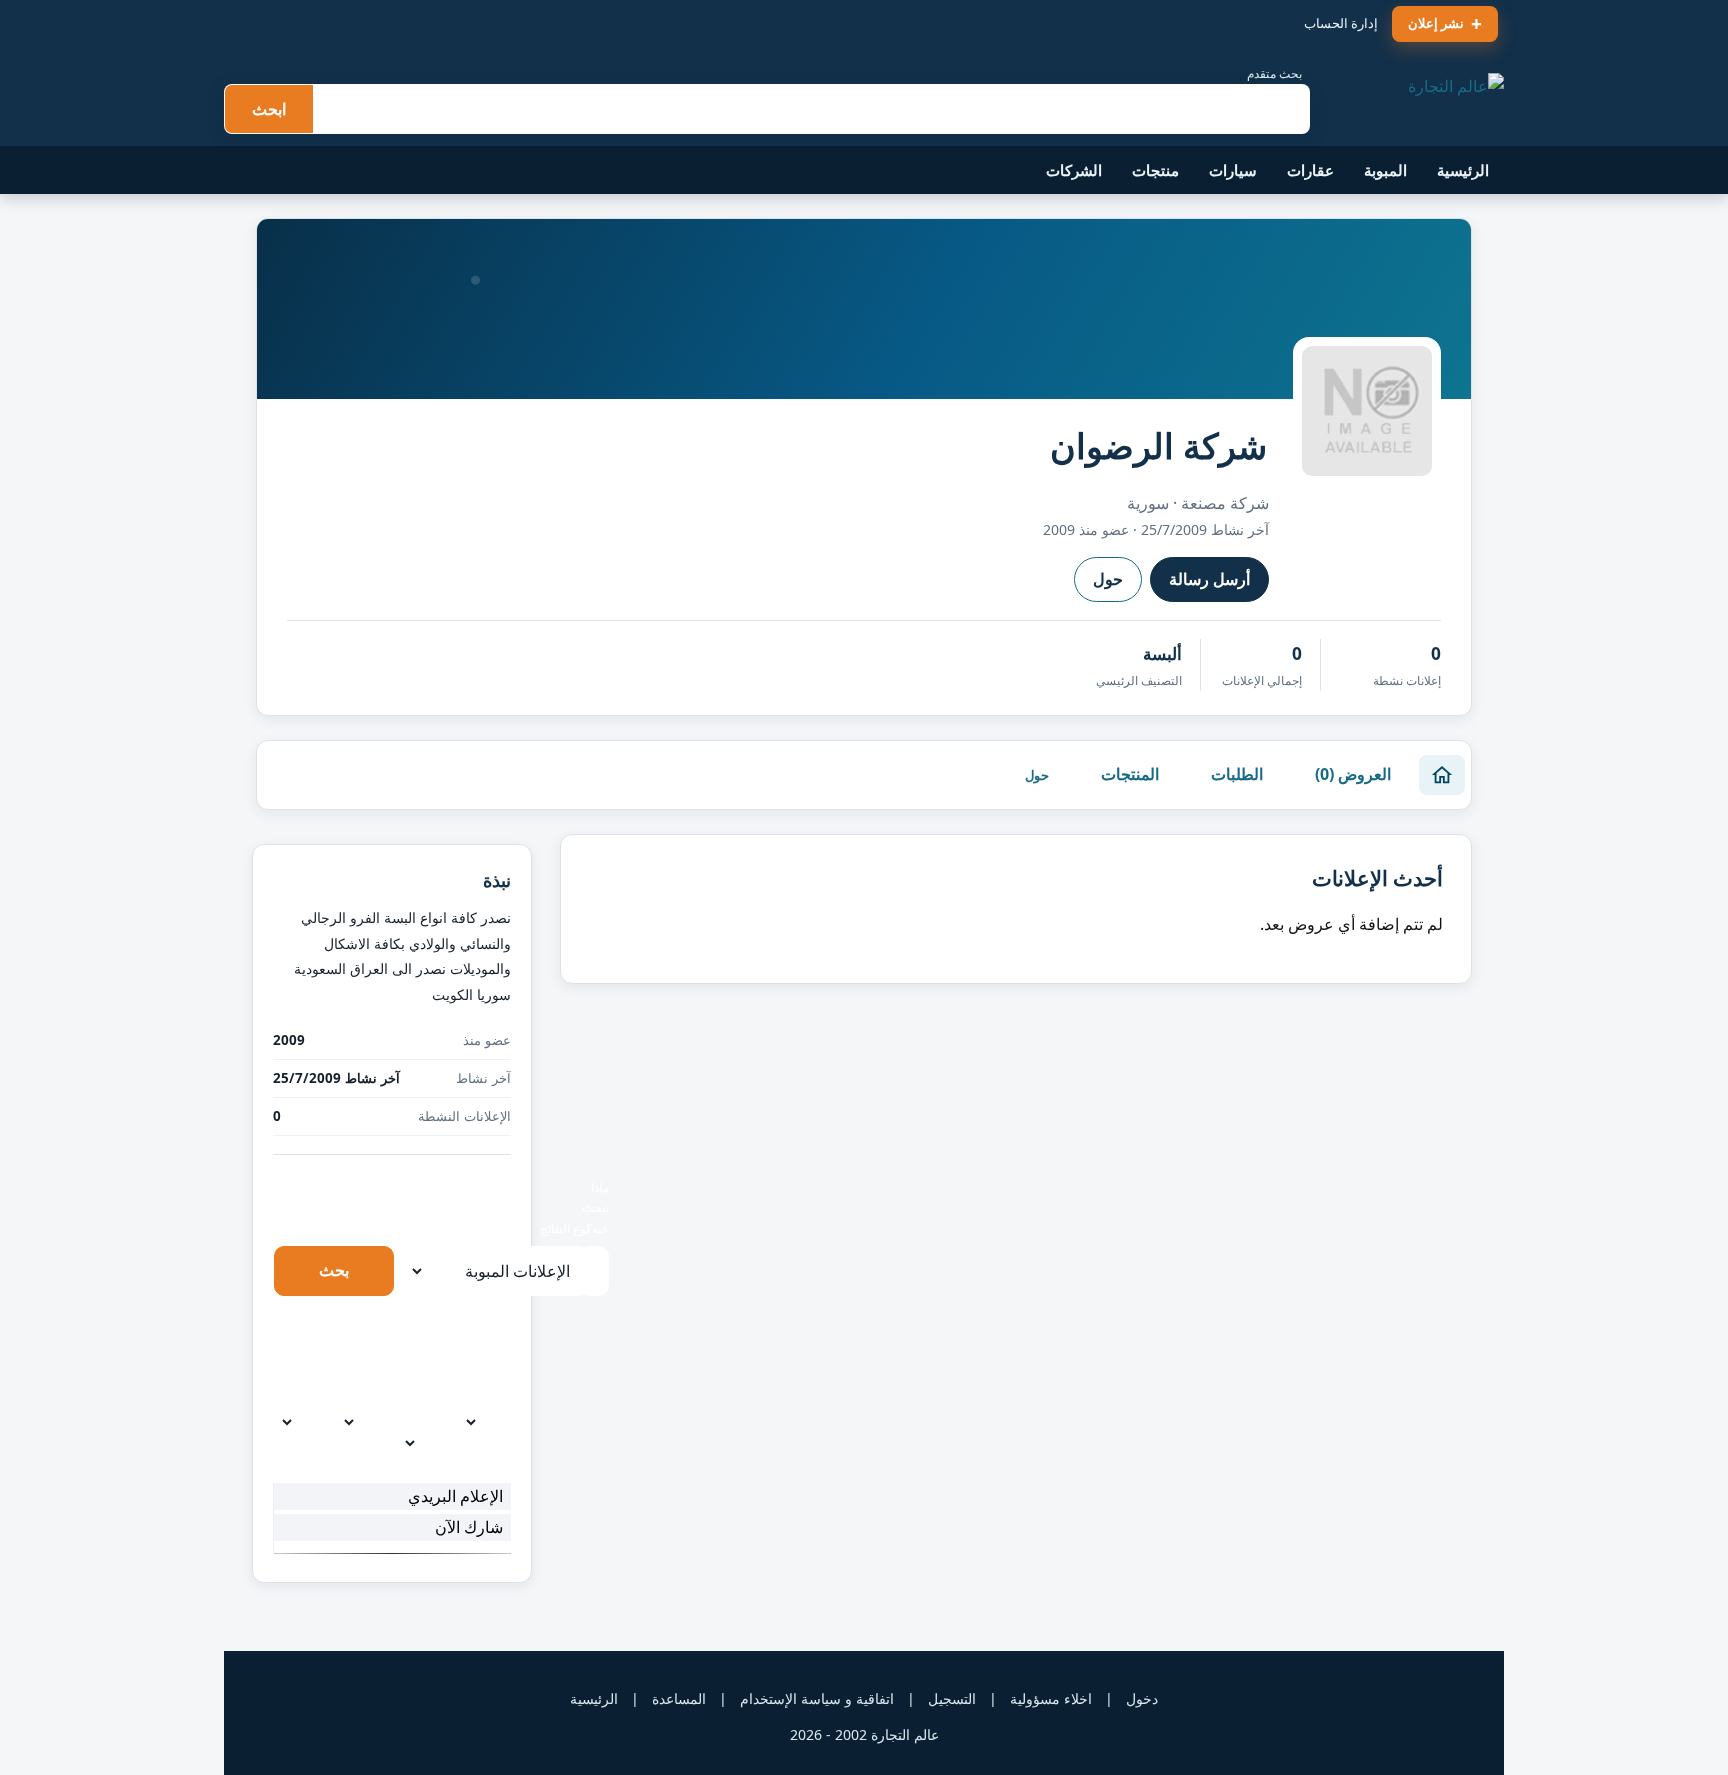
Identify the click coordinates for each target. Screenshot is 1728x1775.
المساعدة (679, 1698)
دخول (1142, 1698)
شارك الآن (469, 1527)
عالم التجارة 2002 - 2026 (864, 1734)
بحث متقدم (1274, 73)
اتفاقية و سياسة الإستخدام (817, 1698)
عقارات (1310, 170)
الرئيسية (1463, 170)
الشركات (1074, 170)
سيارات (1233, 170)
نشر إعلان (1436, 23)
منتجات (1155, 170)
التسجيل (952, 1698)
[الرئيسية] (1442, 775)
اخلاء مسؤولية (1051, 1698)
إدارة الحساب (1341, 23)
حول (1108, 579)
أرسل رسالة (1209, 579)
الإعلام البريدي (455, 1496)
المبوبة (1385, 170)
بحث (334, 1270)
